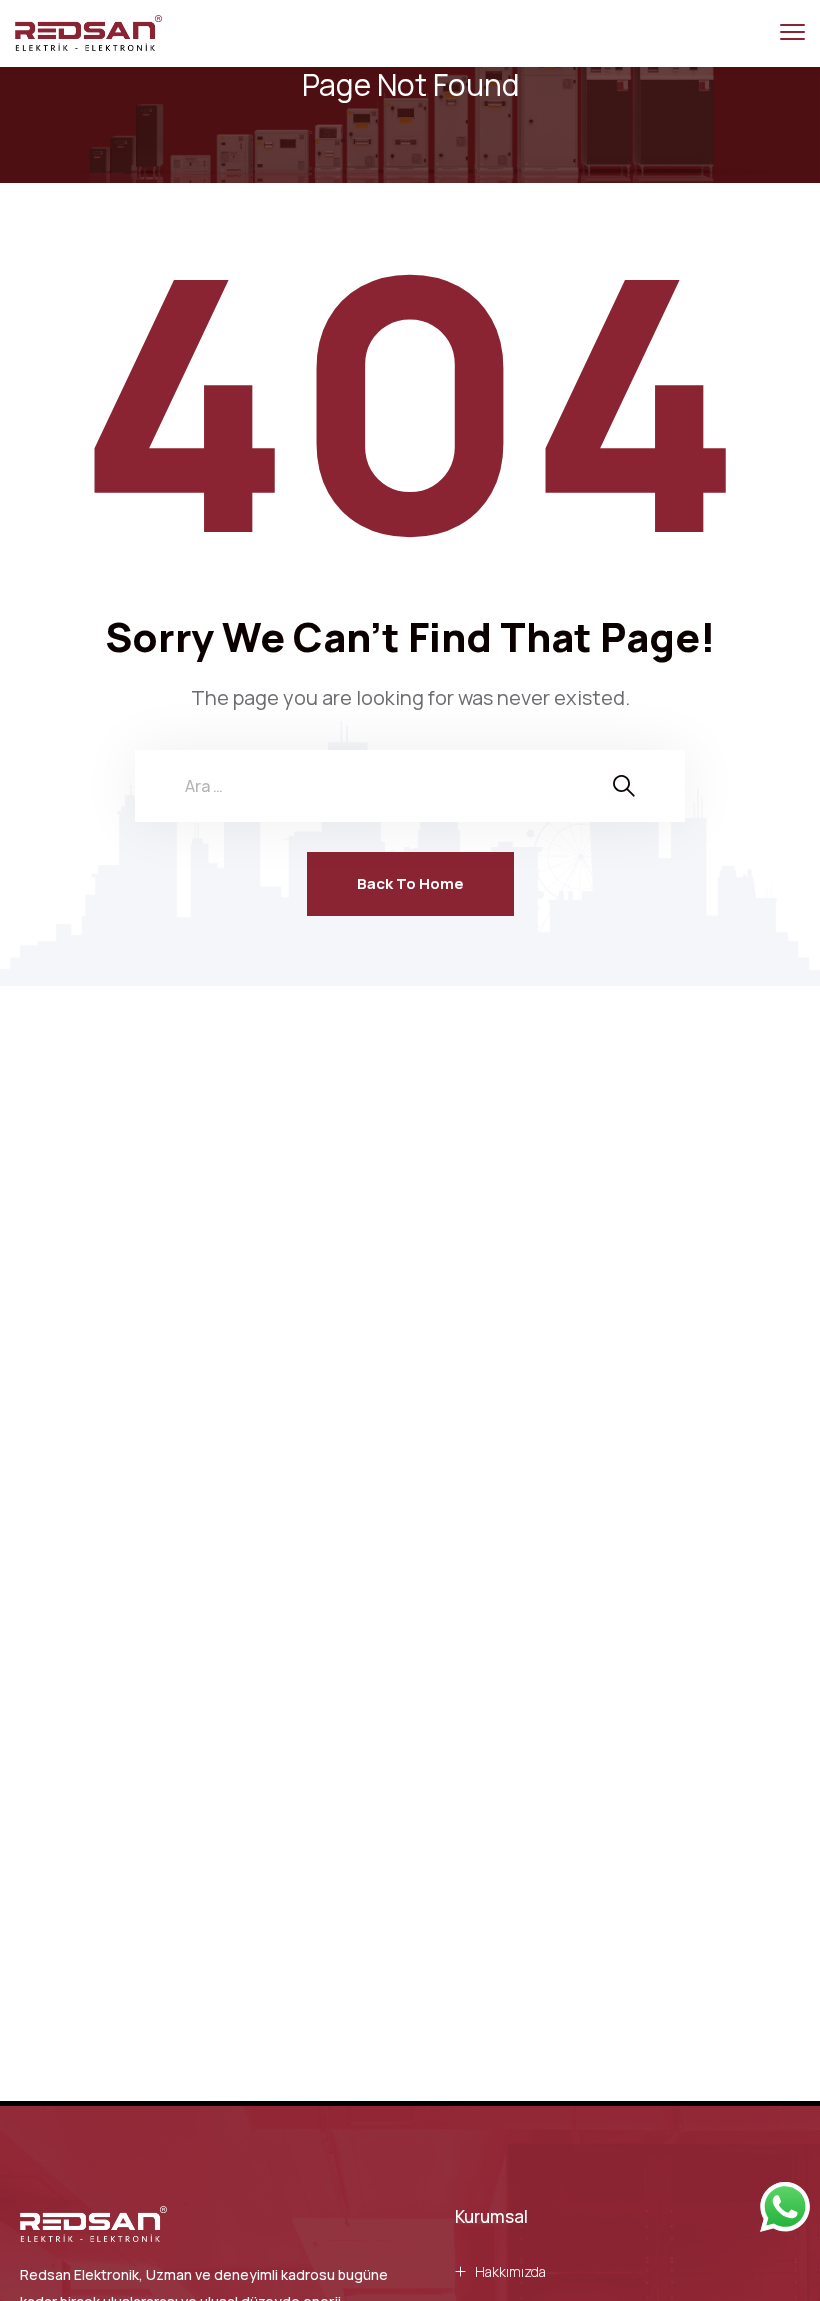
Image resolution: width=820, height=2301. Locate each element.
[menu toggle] (792, 32)
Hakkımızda (510, 2271)
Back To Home (410, 883)
